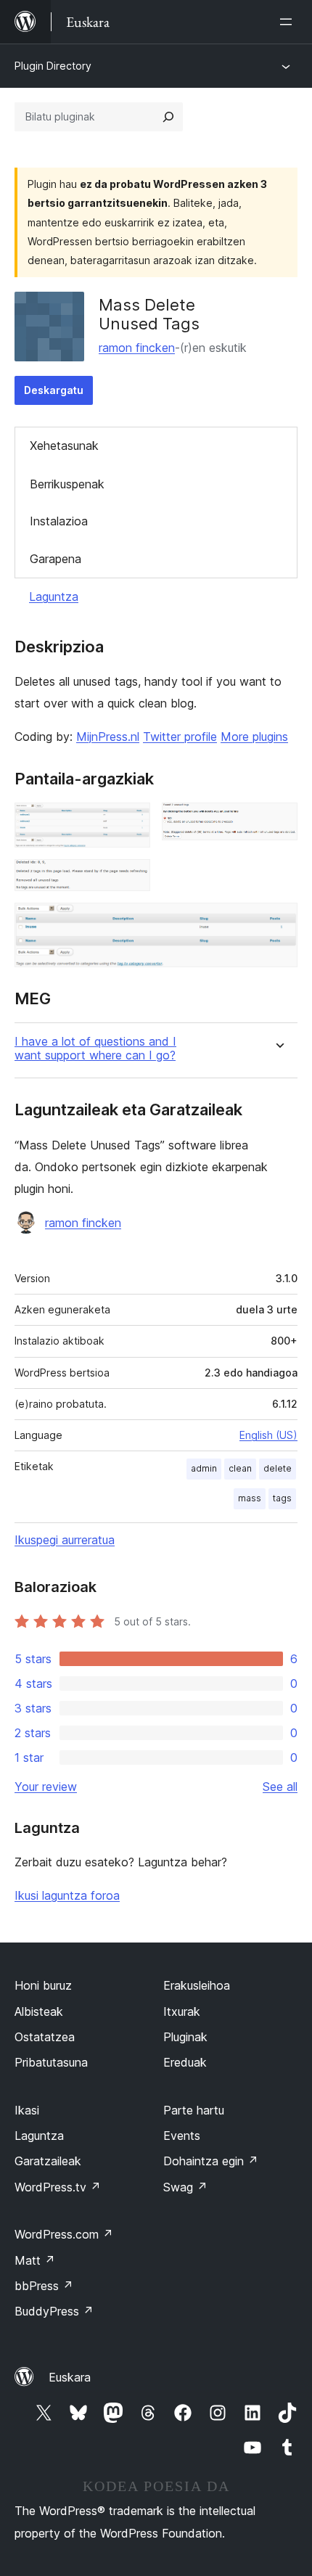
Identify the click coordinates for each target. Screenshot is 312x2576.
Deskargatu (54, 390)
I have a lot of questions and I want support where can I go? (95, 1049)
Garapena (56, 559)
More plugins (254, 737)
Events (182, 2136)
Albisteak (39, 2011)
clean (240, 1468)
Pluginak (185, 2037)
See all (280, 1787)
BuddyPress (54, 2311)
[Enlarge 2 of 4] (278, 822)
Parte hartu (194, 2110)
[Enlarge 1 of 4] (131, 822)
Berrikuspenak (67, 484)
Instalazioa (59, 521)
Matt (35, 2260)
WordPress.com (64, 2234)
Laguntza (54, 596)
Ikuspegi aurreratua (65, 1540)
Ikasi (27, 2110)
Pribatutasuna (51, 2062)
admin (204, 1468)
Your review (46, 1787)
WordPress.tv (58, 2187)
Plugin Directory (53, 66)
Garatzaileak (48, 2161)
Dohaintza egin (211, 2161)
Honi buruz (43, 1985)
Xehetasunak (64, 446)
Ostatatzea (45, 2037)
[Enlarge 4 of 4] (278, 922)
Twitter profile (180, 737)
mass (250, 1498)
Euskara (70, 2377)
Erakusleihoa (197, 1985)
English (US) (268, 1435)
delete (278, 1468)
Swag (185, 2187)
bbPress (44, 2286)
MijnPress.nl (108, 737)
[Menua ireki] (289, 22)
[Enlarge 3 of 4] (131, 879)
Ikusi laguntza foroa (67, 1895)
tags (282, 1498)
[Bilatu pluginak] (168, 117)
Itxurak (182, 2011)
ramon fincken (137, 348)
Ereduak (185, 2062)
